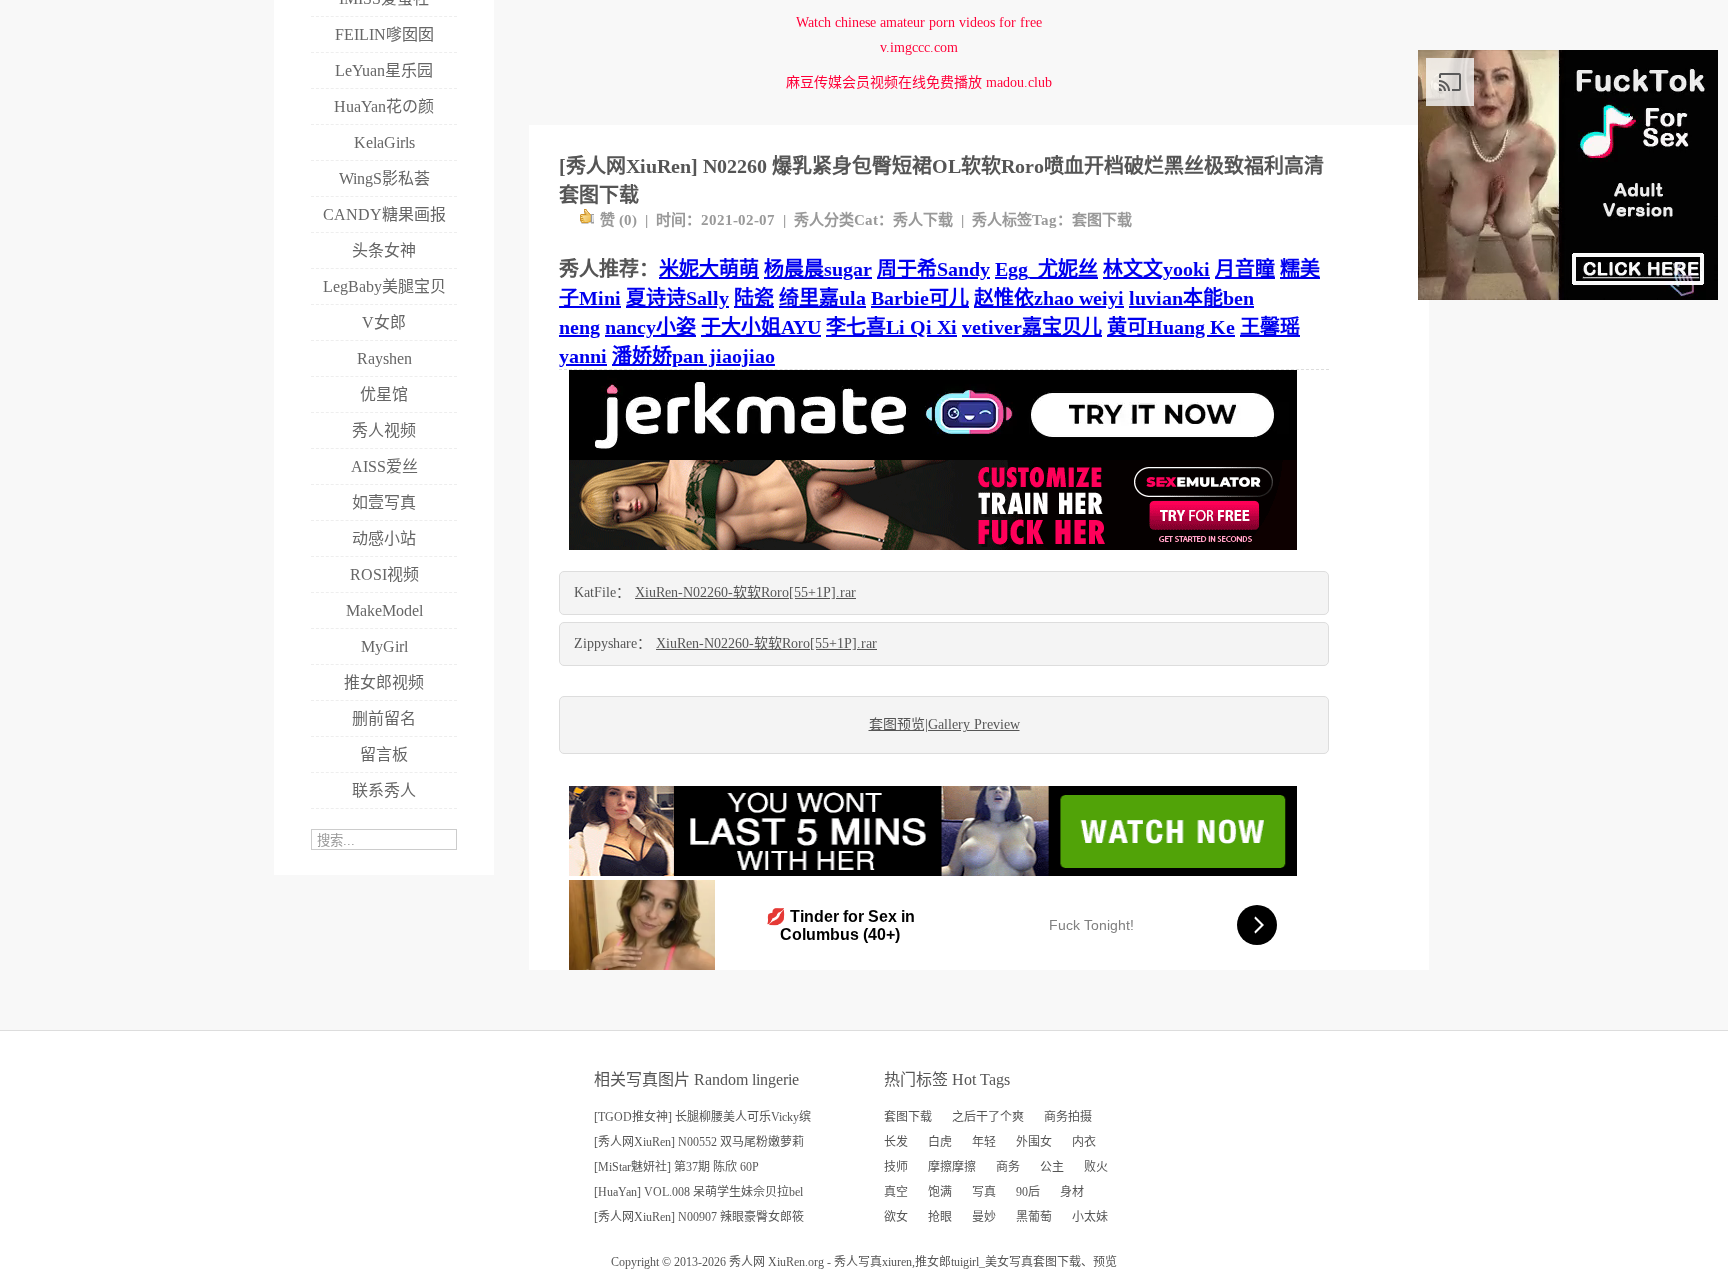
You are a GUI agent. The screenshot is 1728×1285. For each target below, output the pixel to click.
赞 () (618, 220)
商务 (1008, 1167)
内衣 (1084, 1142)
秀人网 (747, 1262)
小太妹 (1090, 1217)
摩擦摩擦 (952, 1167)
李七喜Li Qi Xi (891, 327)
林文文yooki (1156, 269)
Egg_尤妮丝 (1046, 269)
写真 (984, 1192)
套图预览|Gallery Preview (944, 724)
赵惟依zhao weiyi (1049, 298)
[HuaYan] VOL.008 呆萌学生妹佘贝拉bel (698, 1192)
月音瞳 (1245, 269)
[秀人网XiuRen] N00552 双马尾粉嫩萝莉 (699, 1142)
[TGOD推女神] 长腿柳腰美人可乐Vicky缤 (702, 1117)
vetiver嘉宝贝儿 (1032, 327)
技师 (896, 1167)
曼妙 (984, 1217)
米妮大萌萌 (709, 269)
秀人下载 (923, 220)
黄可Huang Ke (1171, 327)
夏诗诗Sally (677, 298)
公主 (1052, 1167)
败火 (1096, 1167)
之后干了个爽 (988, 1117)
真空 (896, 1192)
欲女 (896, 1217)
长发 (896, 1142)
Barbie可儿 (920, 298)
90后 (1028, 1192)
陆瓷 (754, 298)
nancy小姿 (650, 327)
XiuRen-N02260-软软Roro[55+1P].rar (745, 592)
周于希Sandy (933, 269)
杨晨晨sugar (818, 269)
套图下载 (1102, 220)
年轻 (984, 1142)
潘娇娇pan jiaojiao (693, 356)
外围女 (1034, 1142)
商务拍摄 (1068, 1117)
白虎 (940, 1142)
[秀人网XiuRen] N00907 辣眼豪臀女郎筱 (699, 1217)
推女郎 (933, 1262)
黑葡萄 (1034, 1217)
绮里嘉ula (822, 298)
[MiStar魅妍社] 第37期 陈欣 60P (676, 1167)
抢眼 (940, 1217)
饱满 (940, 1192)
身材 (1072, 1192)
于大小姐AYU (761, 327)
